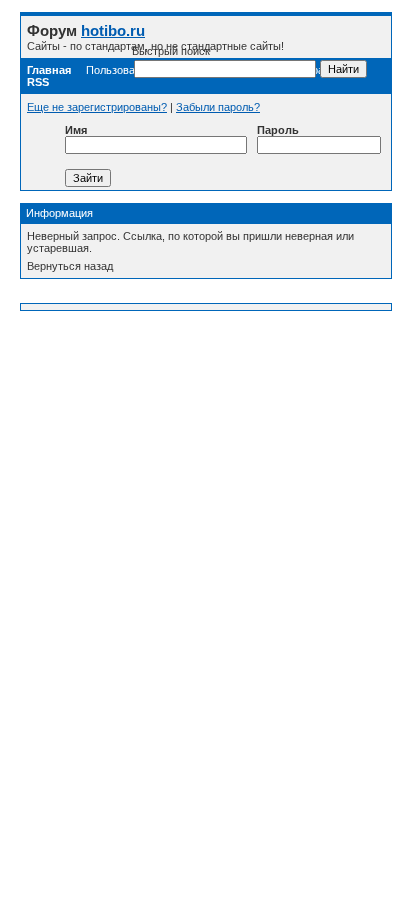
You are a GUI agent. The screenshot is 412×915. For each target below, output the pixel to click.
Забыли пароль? (218, 107)
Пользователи (122, 70)
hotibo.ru (113, 30)
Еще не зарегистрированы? (97, 107)
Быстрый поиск (171, 51)
